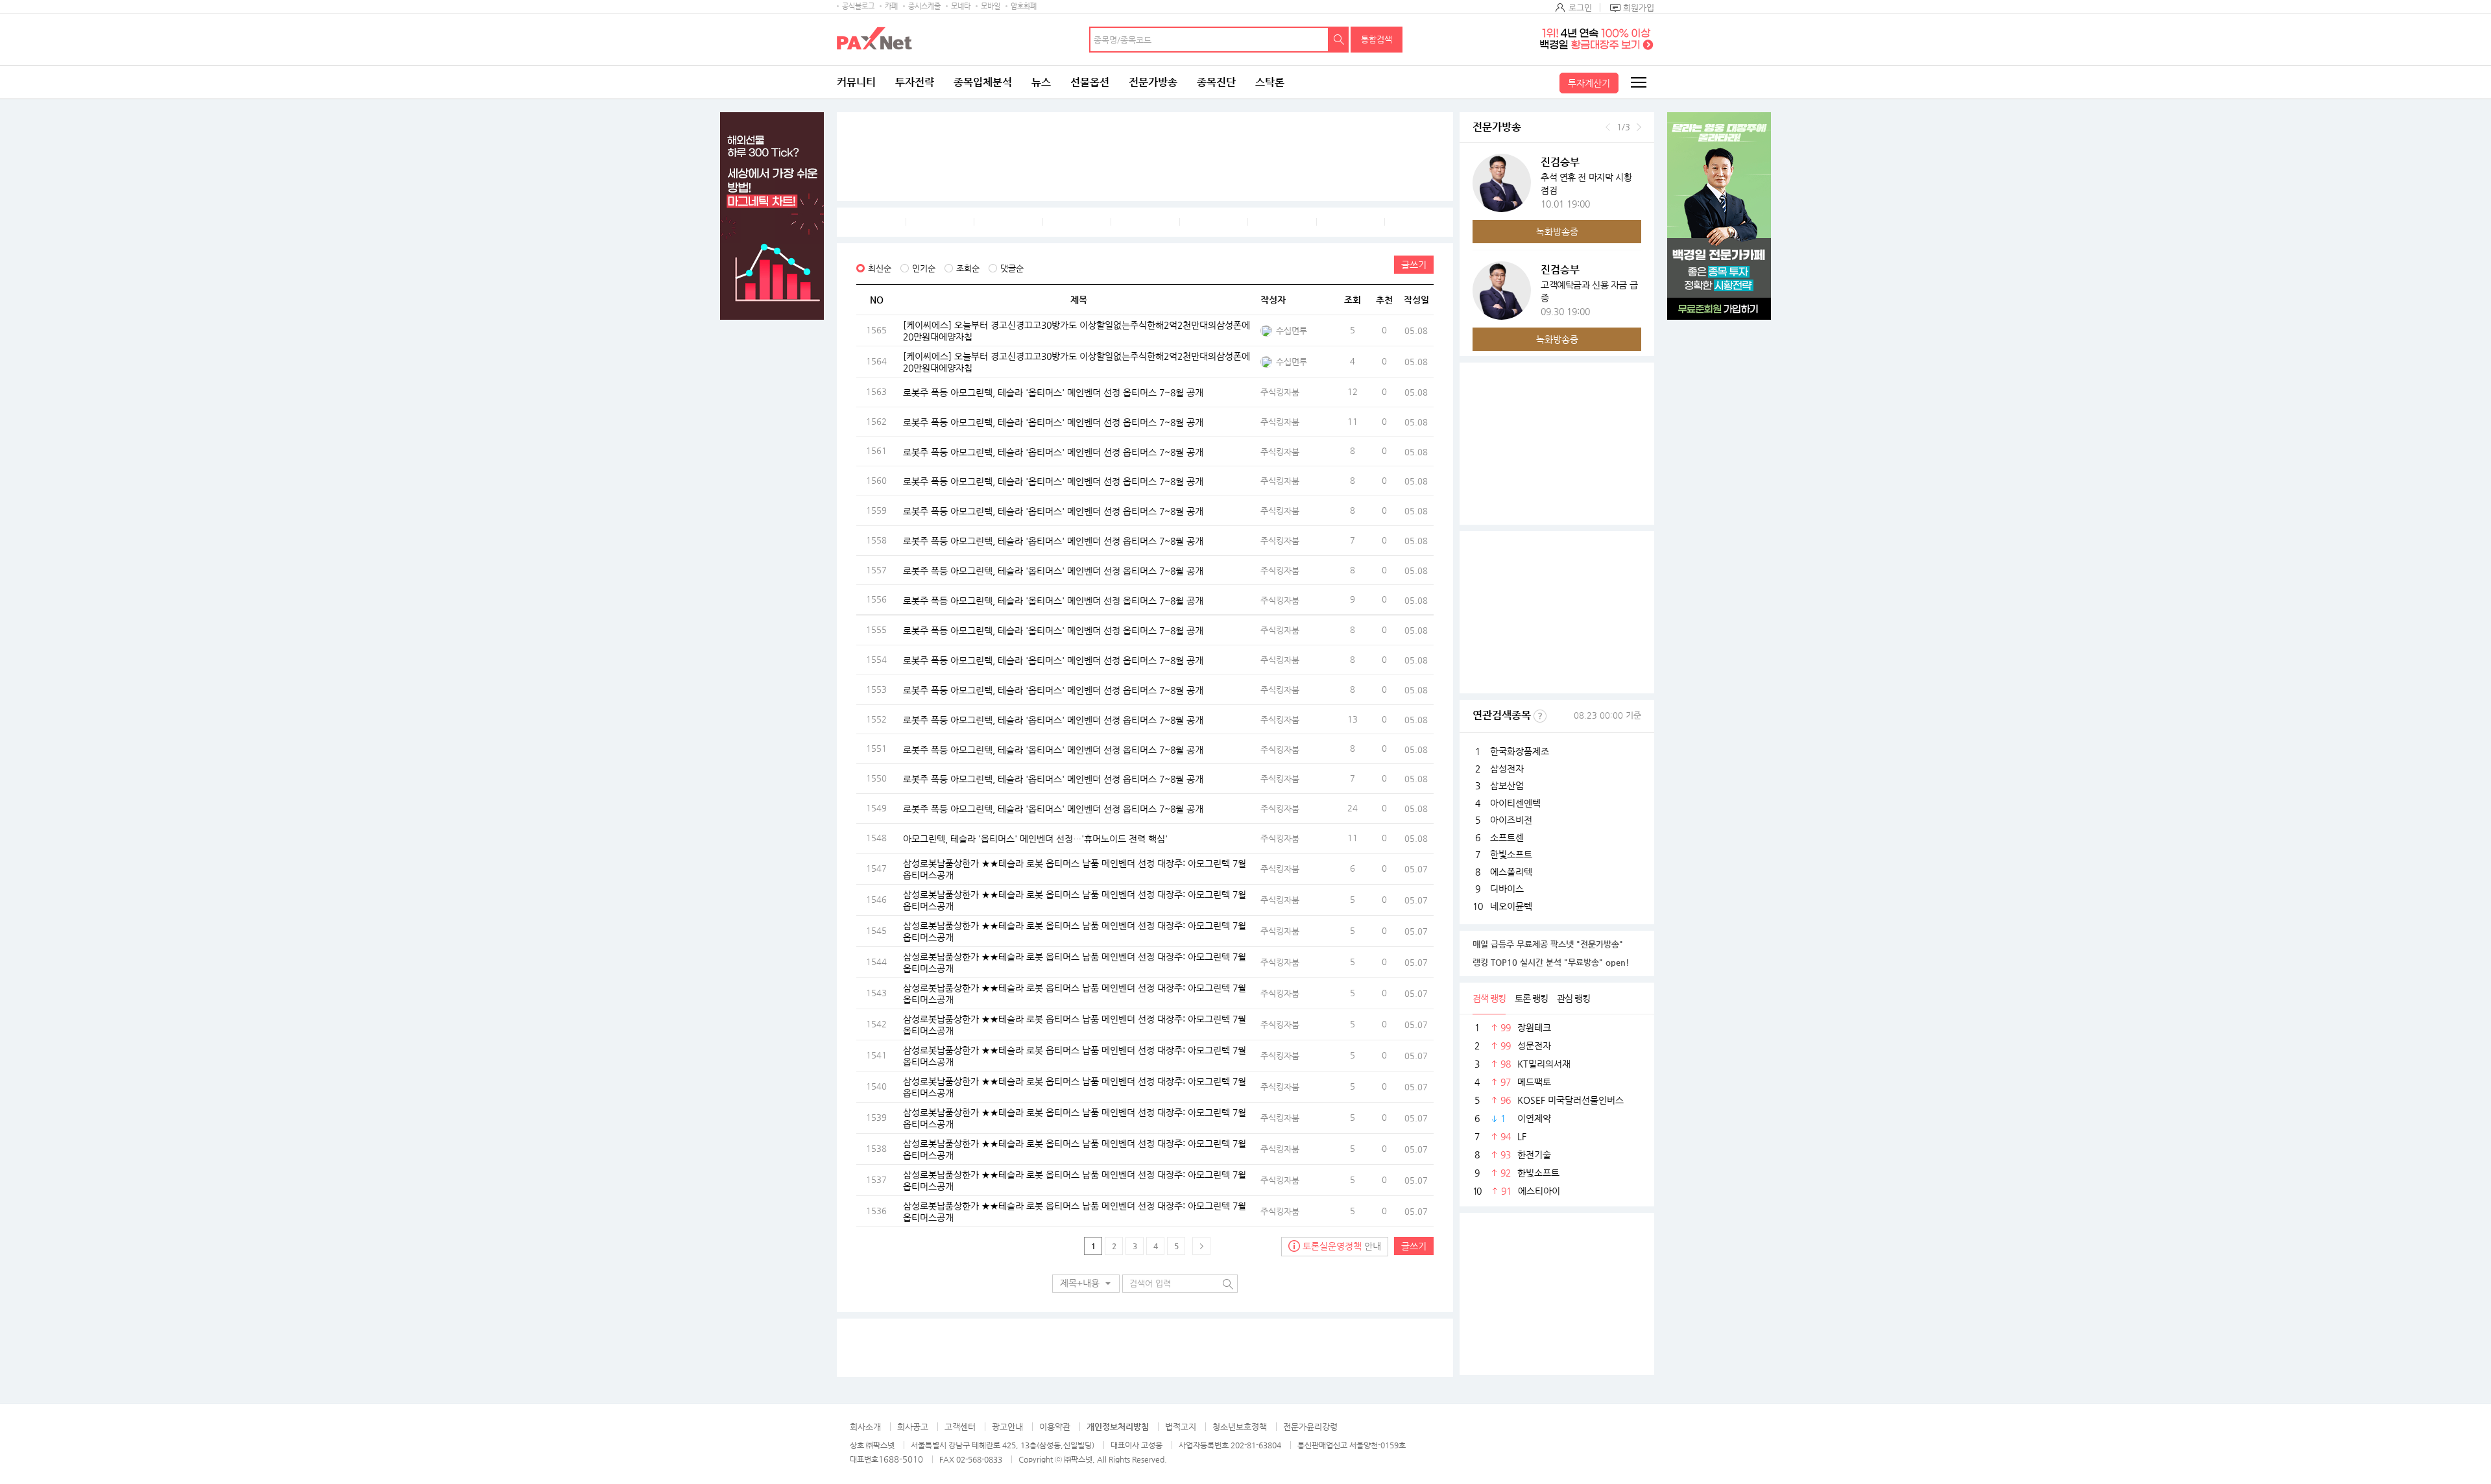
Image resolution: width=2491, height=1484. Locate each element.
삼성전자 (1507, 769)
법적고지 (1181, 1427)
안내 (1342, 1246)
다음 (1639, 127)
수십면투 (1292, 330)
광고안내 (1007, 1427)
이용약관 (1055, 1427)
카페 (891, 6)
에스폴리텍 (1511, 872)
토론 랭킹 (1531, 998)
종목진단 (1216, 82)
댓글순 (1012, 268)
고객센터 (960, 1427)
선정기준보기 (1540, 716)
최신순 (880, 268)
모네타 (961, 6)
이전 (1608, 127)
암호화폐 (1024, 6)
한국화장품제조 (1520, 751)
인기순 (924, 268)
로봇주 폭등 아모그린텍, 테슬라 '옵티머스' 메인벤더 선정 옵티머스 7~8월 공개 (1053, 392)
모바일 (991, 6)
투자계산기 (1589, 83)
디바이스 (1507, 889)
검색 (1339, 40)
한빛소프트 (1511, 854)
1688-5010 (901, 1459)
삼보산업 (1507, 785)
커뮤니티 (856, 82)
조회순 (968, 268)
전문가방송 (1153, 82)
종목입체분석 (983, 82)
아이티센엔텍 (1515, 803)
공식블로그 (858, 6)
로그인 (1580, 7)
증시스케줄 (924, 6)
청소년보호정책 (1240, 1427)
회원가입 (1639, 7)
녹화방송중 (1557, 232)
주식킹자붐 (1280, 392)
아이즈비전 (1511, 820)
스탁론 (1270, 82)
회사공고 (913, 1427)
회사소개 (865, 1427)
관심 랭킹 (1573, 998)
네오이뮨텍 (1511, 906)
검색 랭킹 (1489, 998)
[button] (1086, 1284)
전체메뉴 (1638, 82)
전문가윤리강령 (1310, 1427)
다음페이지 (1201, 1246)
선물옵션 (1090, 82)
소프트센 (1507, 837)
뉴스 (1041, 82)
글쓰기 (1414, 265)
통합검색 (1377, 39)
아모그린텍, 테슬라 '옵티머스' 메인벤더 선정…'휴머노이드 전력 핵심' (1035, 838)
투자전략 (915, 82)
